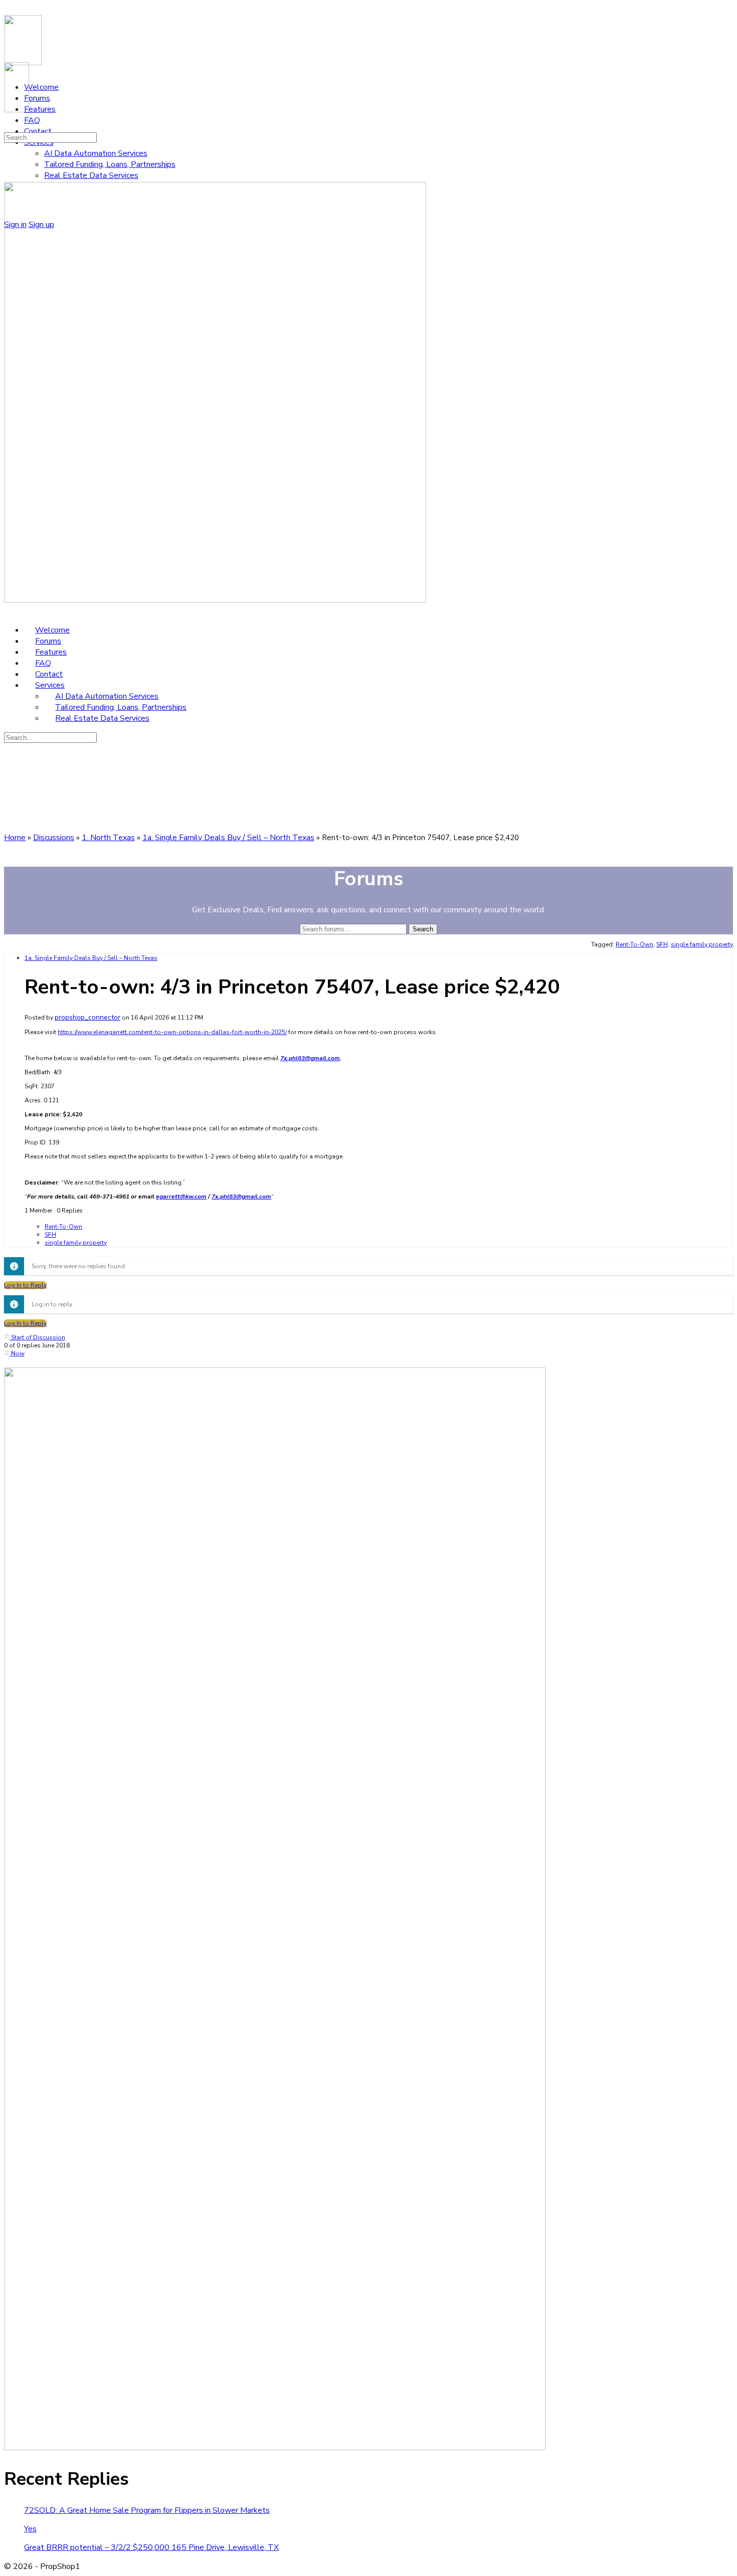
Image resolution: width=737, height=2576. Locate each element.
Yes (30, 2529)
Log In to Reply (25, 1285)
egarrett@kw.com (181, 1197)
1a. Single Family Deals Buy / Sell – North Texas (228, 838)
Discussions (54, 838)
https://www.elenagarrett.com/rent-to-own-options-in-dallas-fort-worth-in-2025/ (172, 1032)
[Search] (10, 126)
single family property (702, 944)
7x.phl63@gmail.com (310, 1058)
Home (15, 838)
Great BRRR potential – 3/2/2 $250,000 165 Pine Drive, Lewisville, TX (151, 2547)
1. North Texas (108, 838)
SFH (662, 944)
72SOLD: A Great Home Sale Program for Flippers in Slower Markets (147, 2510)
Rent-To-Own (634, 944)
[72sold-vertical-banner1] (275, 2448)
